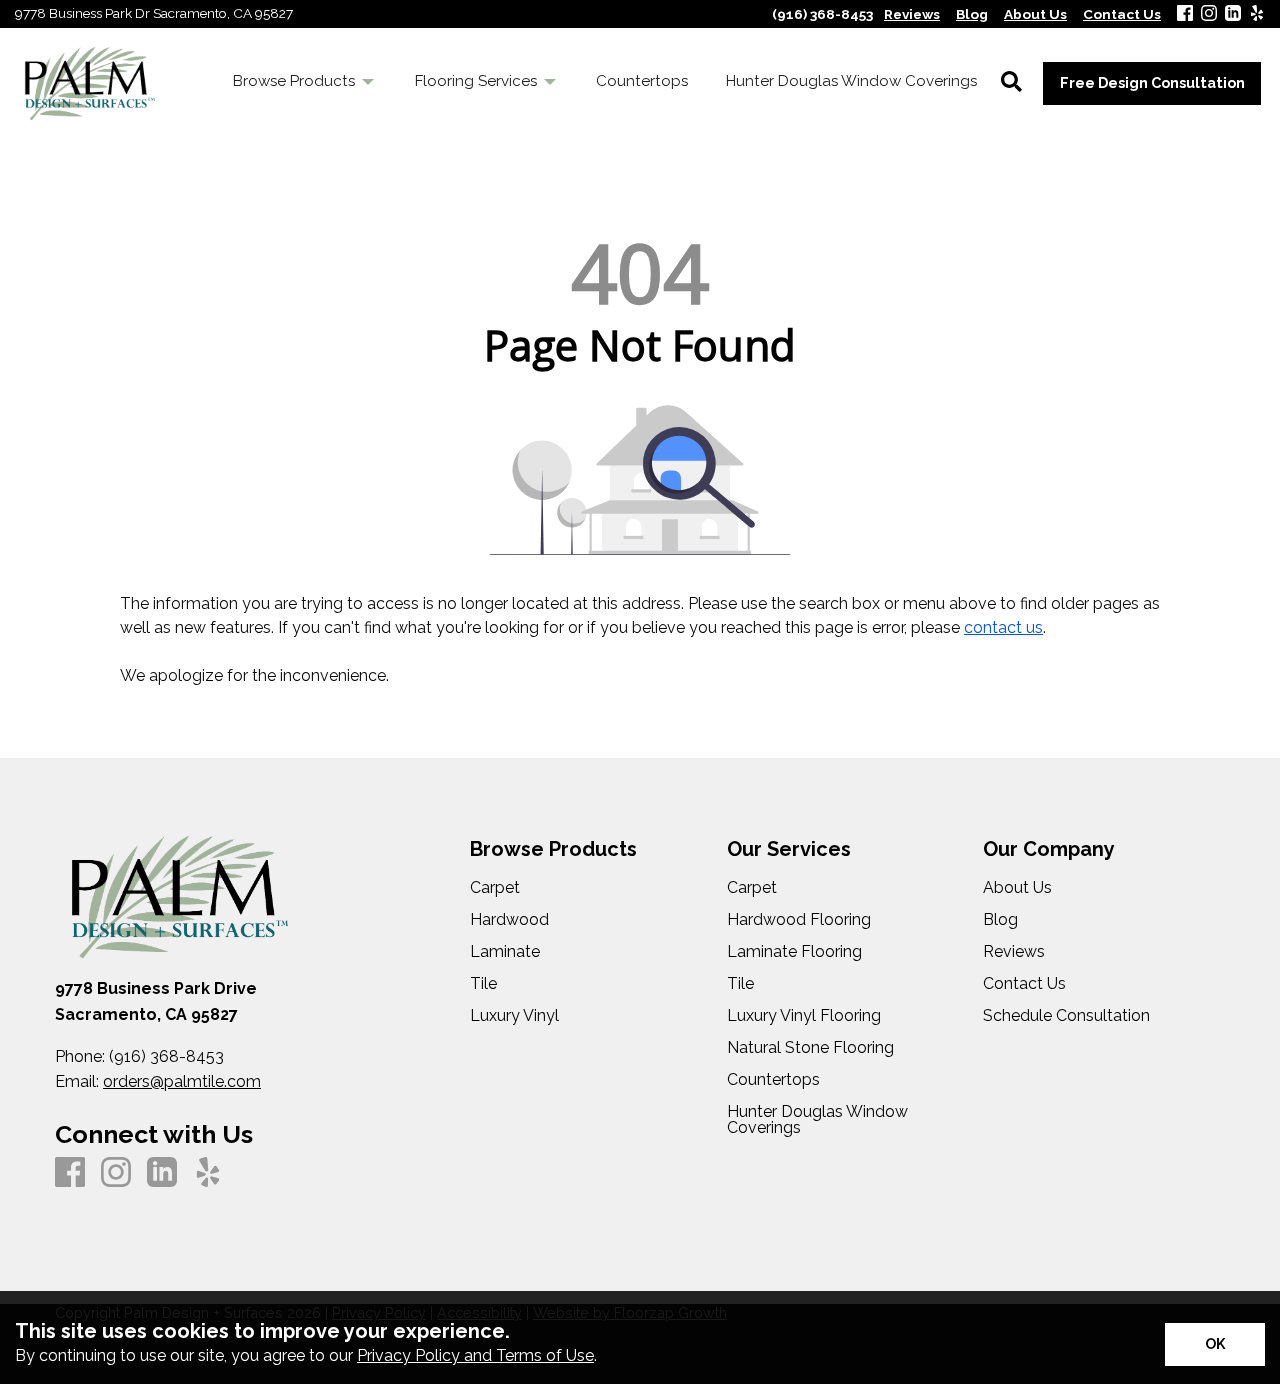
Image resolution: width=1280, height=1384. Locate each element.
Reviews (1014, 952)
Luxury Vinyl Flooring (804, 1016)
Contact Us (1024, 984)
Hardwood (509, 920)
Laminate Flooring (794, 952)
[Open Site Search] (1011, 83)
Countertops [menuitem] (642, 81)
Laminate (505, 952)
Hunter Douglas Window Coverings (817, 1120)
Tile (483, 984)
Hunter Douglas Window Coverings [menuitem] (851, 81)
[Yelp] (1257, 14)
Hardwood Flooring (799, 920)
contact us (1003, 627)
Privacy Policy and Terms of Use (475, 1355)
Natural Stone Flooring (810, 1048)
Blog (1000, 920)
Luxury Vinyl (514, 1016)
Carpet (495, 888)
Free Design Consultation (1152, 82)
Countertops (773, 1080)
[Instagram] (1209, 14)
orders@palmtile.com (182, 1081)
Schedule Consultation (1066, 1016)
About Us (1017, 888)
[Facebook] (1185, 14)
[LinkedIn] (1233, 14)
